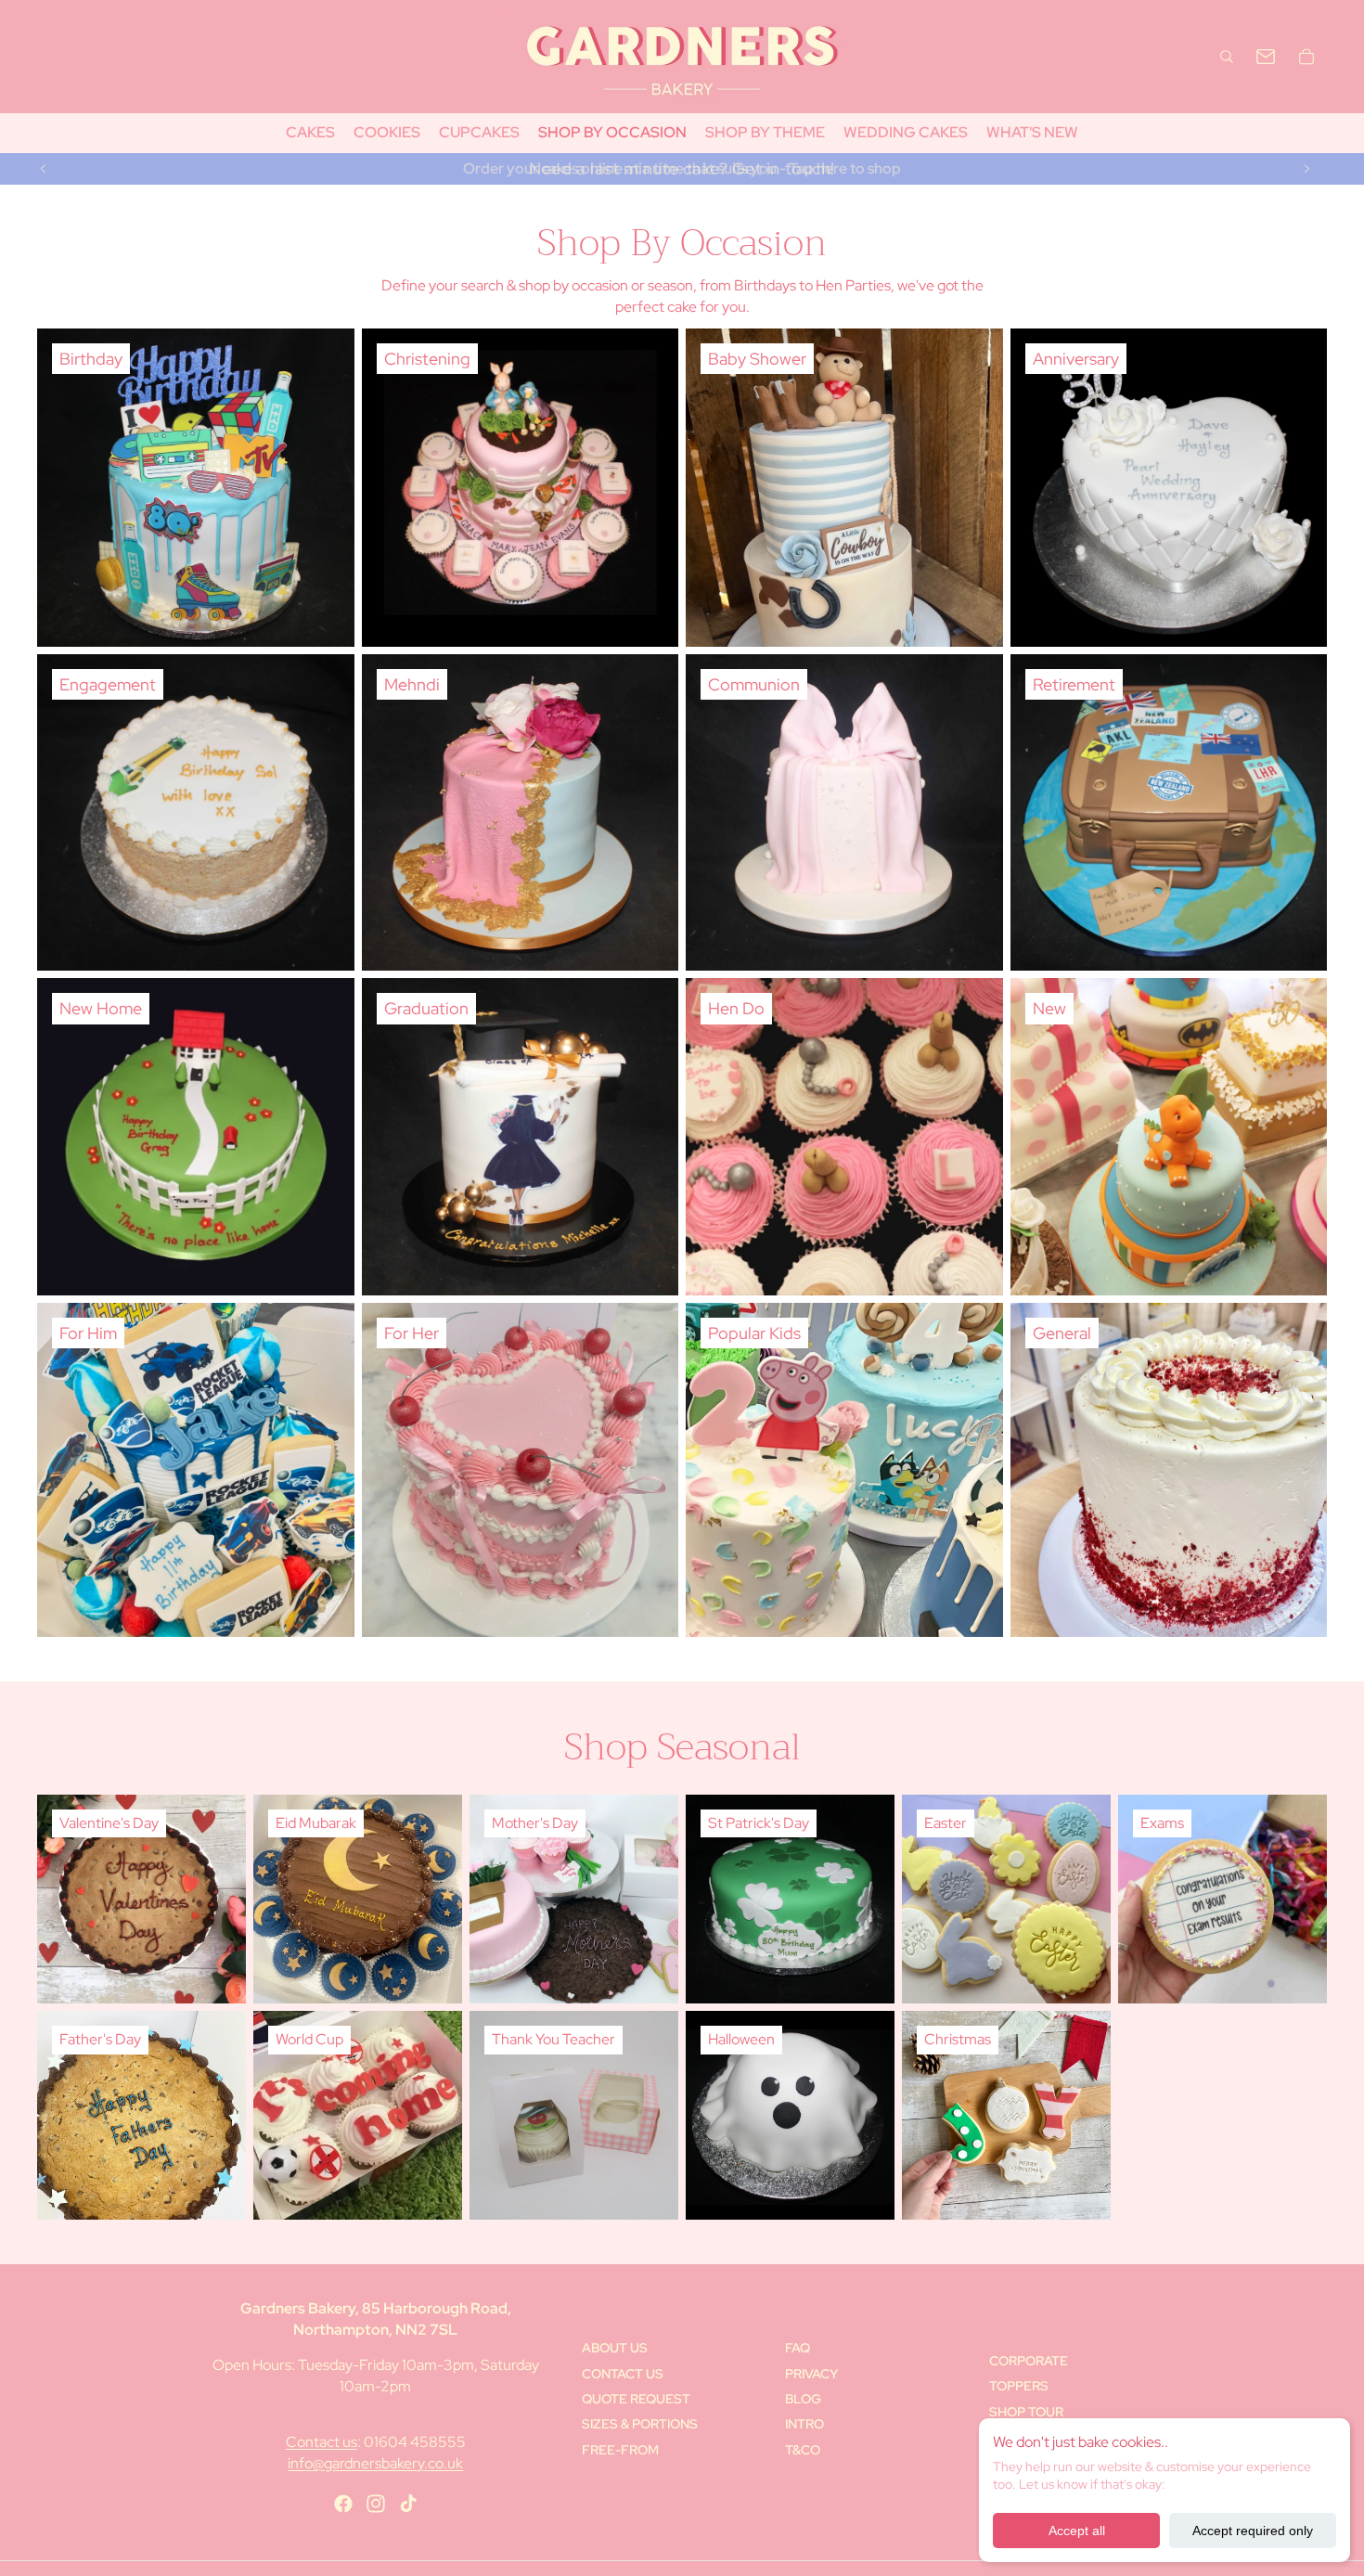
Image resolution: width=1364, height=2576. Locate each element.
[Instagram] (376, 2504)
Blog (803, 2399)
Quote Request (636, 2399)
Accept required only (1253, 2531)
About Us (615, 2348)
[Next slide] (1306, 169)
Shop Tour (1026, 2412)
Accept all (1077, 2531)
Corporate (1029, 2361)
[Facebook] (343, 2504)
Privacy (811, 2374)
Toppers (1019, 2386)
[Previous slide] (44, 169)
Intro (804, 2424)
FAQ (798, 2348)
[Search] (1227, 57)
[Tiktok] (408, 2504)
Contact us (322, 2442)
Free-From (620, 2450)
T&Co (803, 2450)
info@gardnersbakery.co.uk (375, 2463)
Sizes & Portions (640, 2424)
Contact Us (623, 2374)
